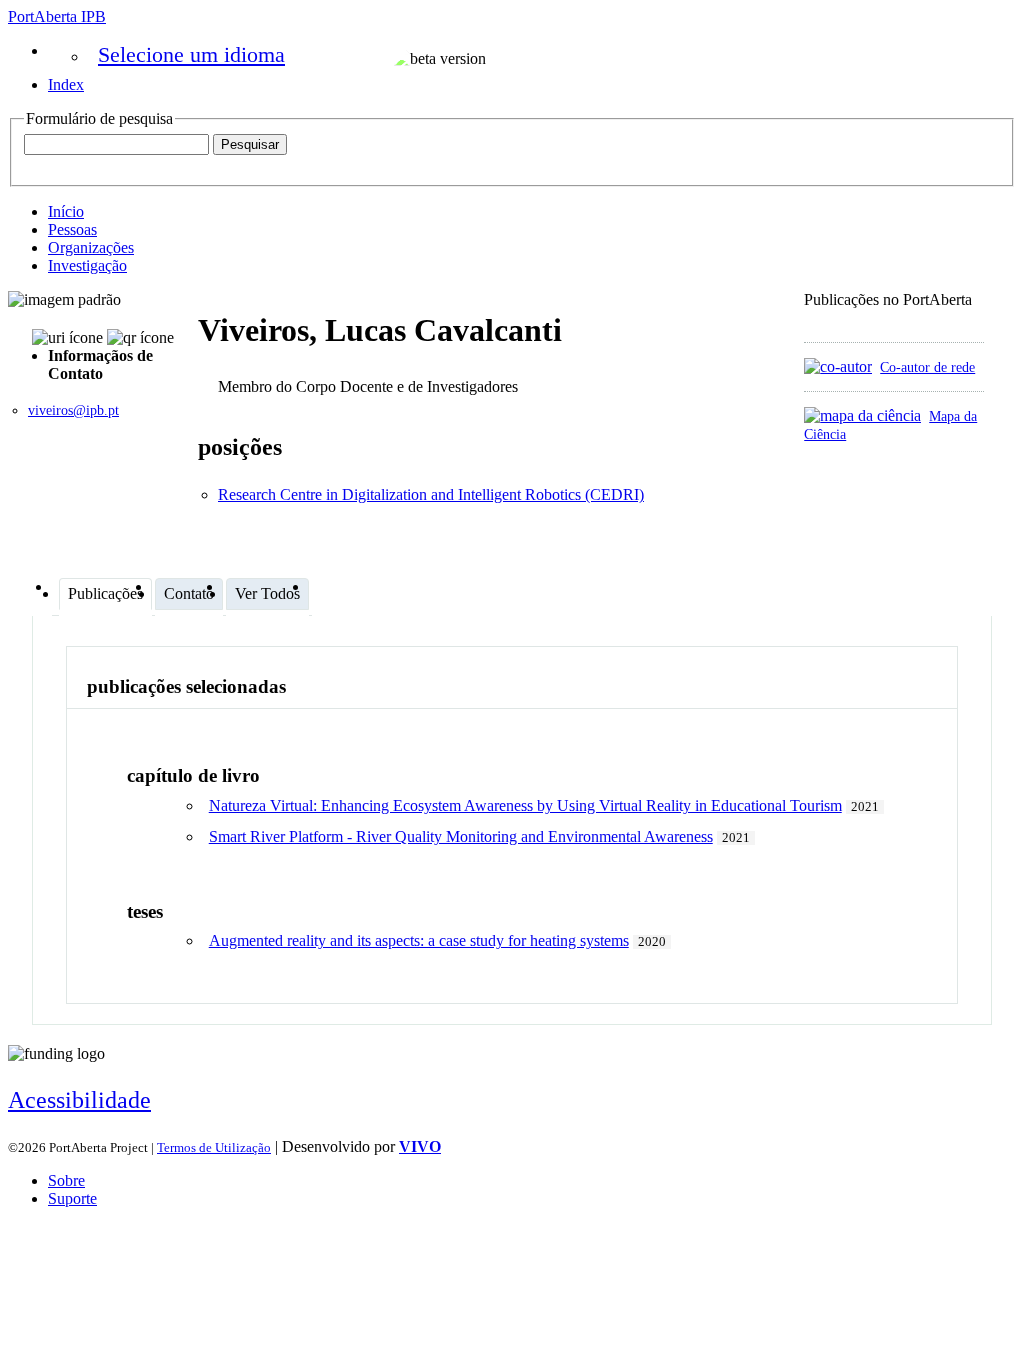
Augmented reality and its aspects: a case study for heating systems (419, 940)
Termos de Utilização (214, 1147)
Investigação (87, 265)
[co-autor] (838, 366)
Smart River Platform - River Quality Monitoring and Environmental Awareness (461, 836)
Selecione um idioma (191, 54)
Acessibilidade (79, 1100)
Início (66, 211)
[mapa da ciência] (862, 415)
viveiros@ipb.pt (73, 410)
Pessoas (72, 229)
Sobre (66, 1180)
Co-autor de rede (927, 367)
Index (66, 84)
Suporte (72, 1198)
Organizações (91, 247)
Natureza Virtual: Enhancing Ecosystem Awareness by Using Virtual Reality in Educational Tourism (525, 805)
